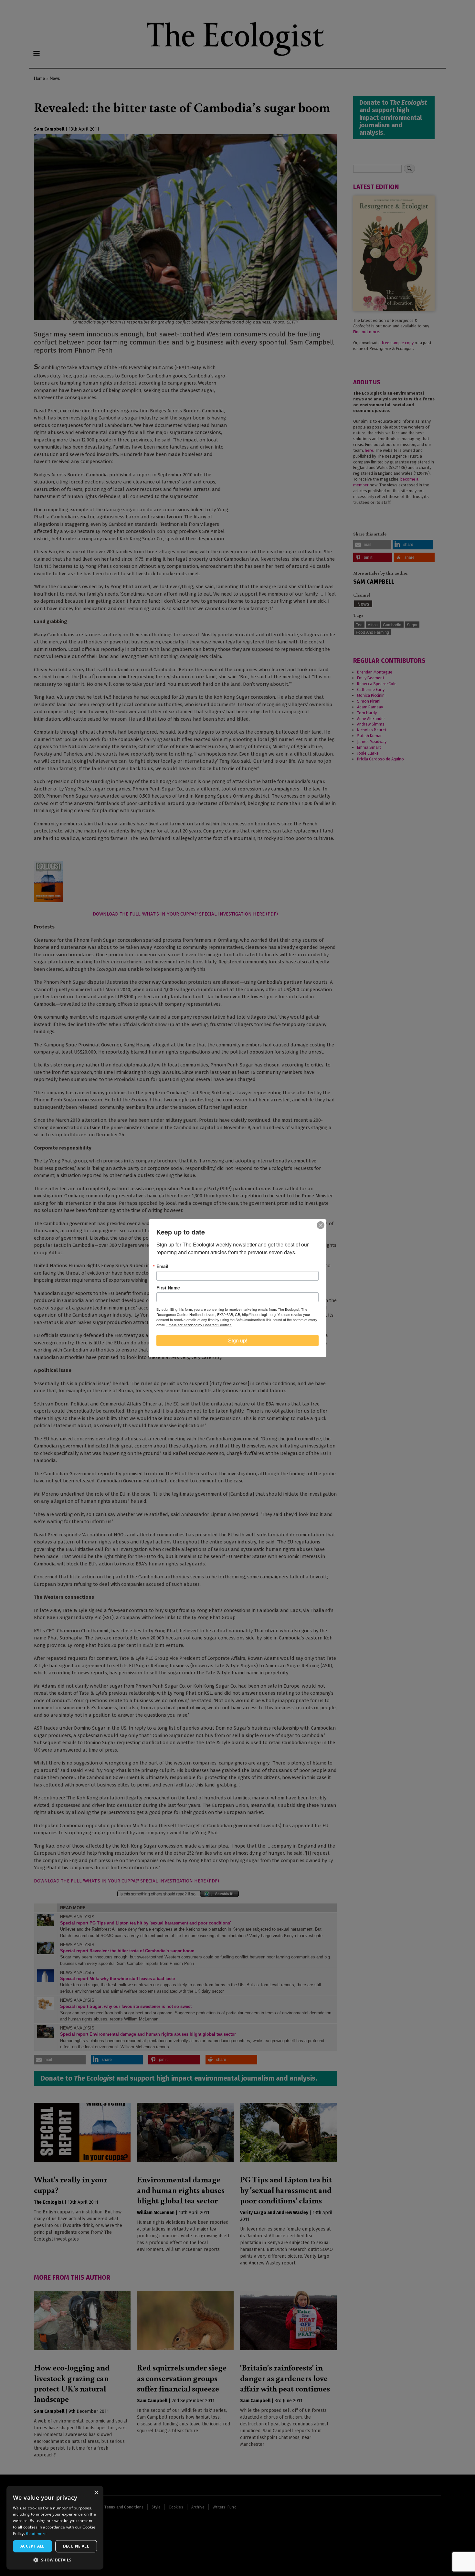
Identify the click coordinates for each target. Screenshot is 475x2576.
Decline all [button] (76, 2546)
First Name (168, 1288)
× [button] (96, 2493)
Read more (36, 2534)
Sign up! (238, 1340)
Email (162, 1266)
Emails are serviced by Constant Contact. (199, 1325)
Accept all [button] (32, 2546)
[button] (55, 2560)
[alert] (55, 2528)
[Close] (321, 1225)
